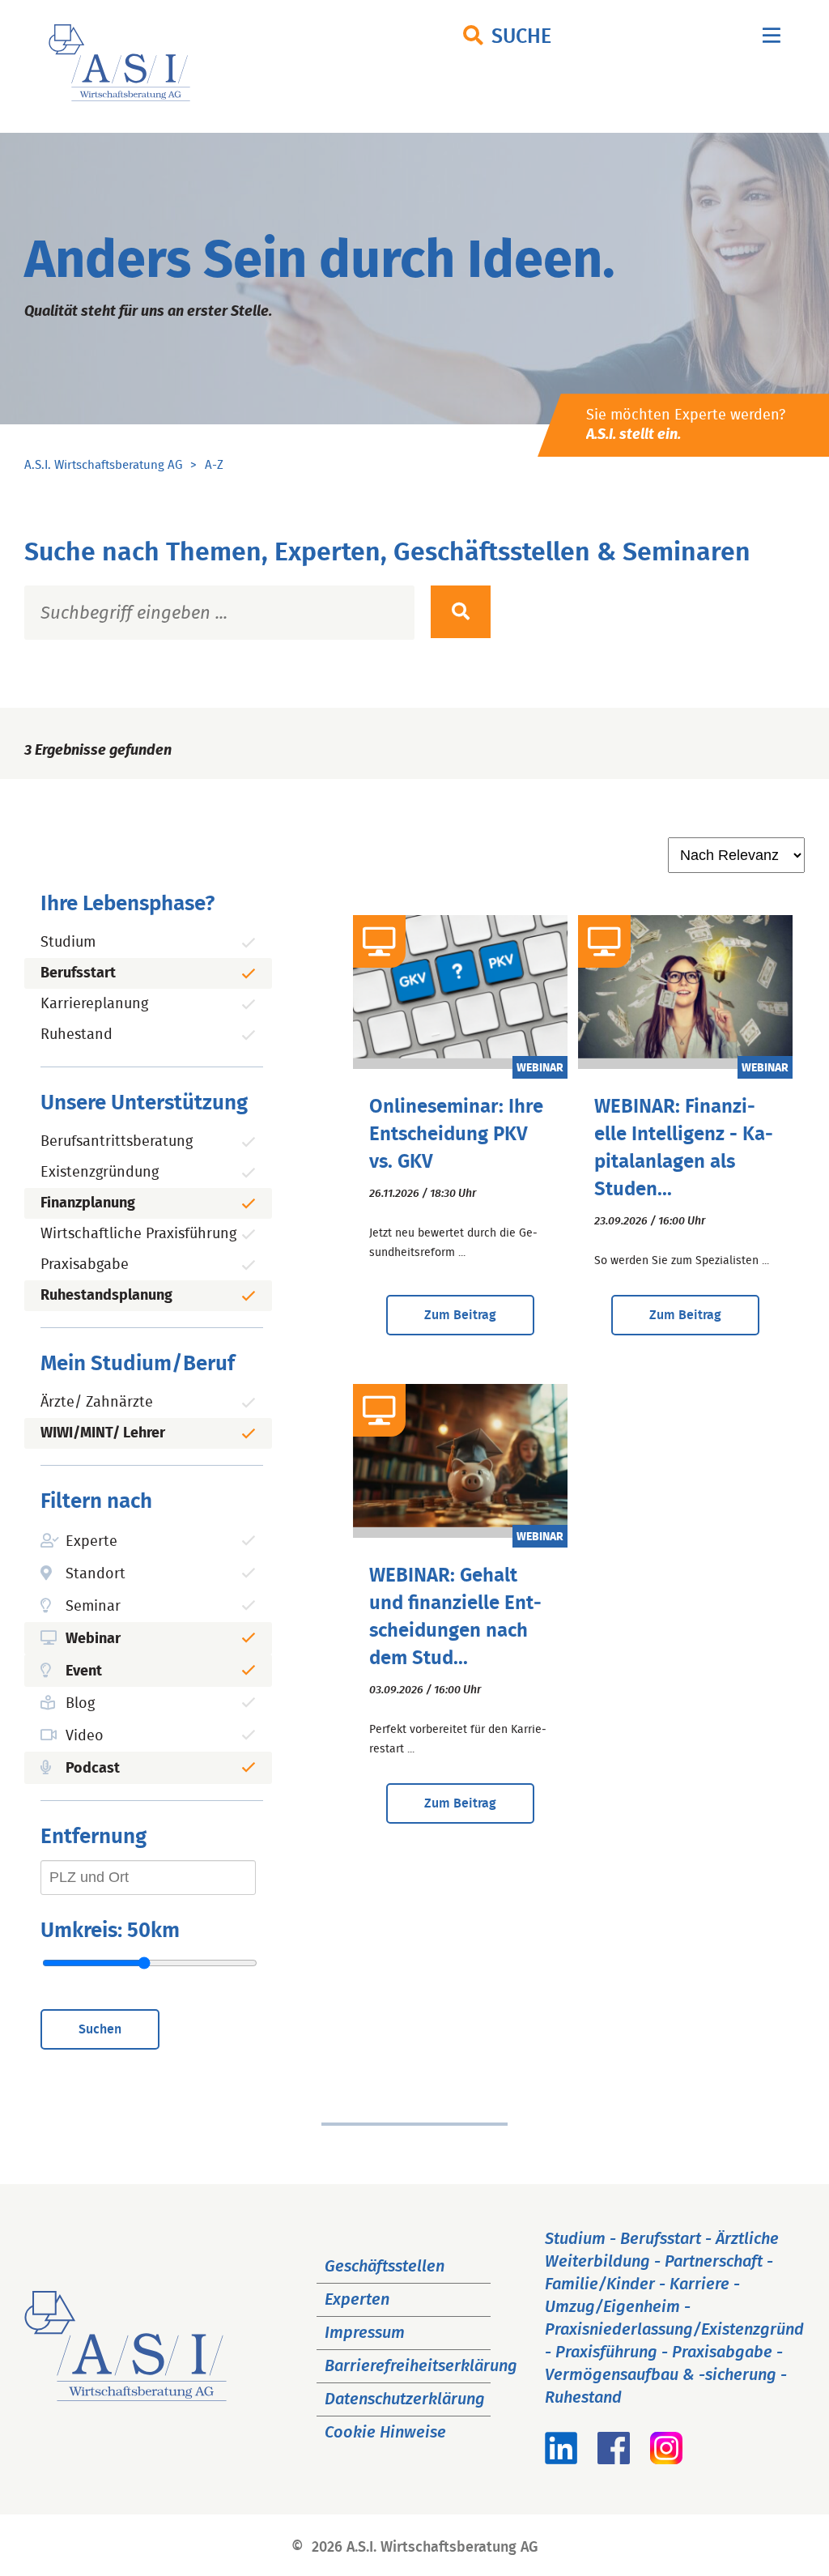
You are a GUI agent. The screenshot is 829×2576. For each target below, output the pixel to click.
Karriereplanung (94, 1004)
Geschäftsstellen (385, 2267)
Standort (96, 1574)
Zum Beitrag (460, 1315)
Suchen (100, 2029)
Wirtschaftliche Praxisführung (138, 1234)
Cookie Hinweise (385, 2433)
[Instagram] (666, 2459)
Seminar (93, 1607)
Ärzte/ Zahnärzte (97, 1403)
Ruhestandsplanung (106, 1296)
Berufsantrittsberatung (117, 1142)
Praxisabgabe (85, 1265)
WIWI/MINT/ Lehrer (103, 1433)
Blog (80, 1704)
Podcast (93, 1769)
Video (85, 1736)
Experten (357, 2300)
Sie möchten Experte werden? (686, 425)
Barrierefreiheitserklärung (421, 2366)
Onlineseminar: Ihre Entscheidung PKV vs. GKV (456, 1135)
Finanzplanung (88, 1203)
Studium (68, 943)
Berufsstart (78, 973)
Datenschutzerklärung (405, 2399)
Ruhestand (77, 1035)
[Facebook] (614, 2459)
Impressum (365, 2333)
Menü (772, 39)
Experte (91, 1542)
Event (84, 1671)
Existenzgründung (100, 1173)
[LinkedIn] (561, 2459)
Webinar (93, 1639)
